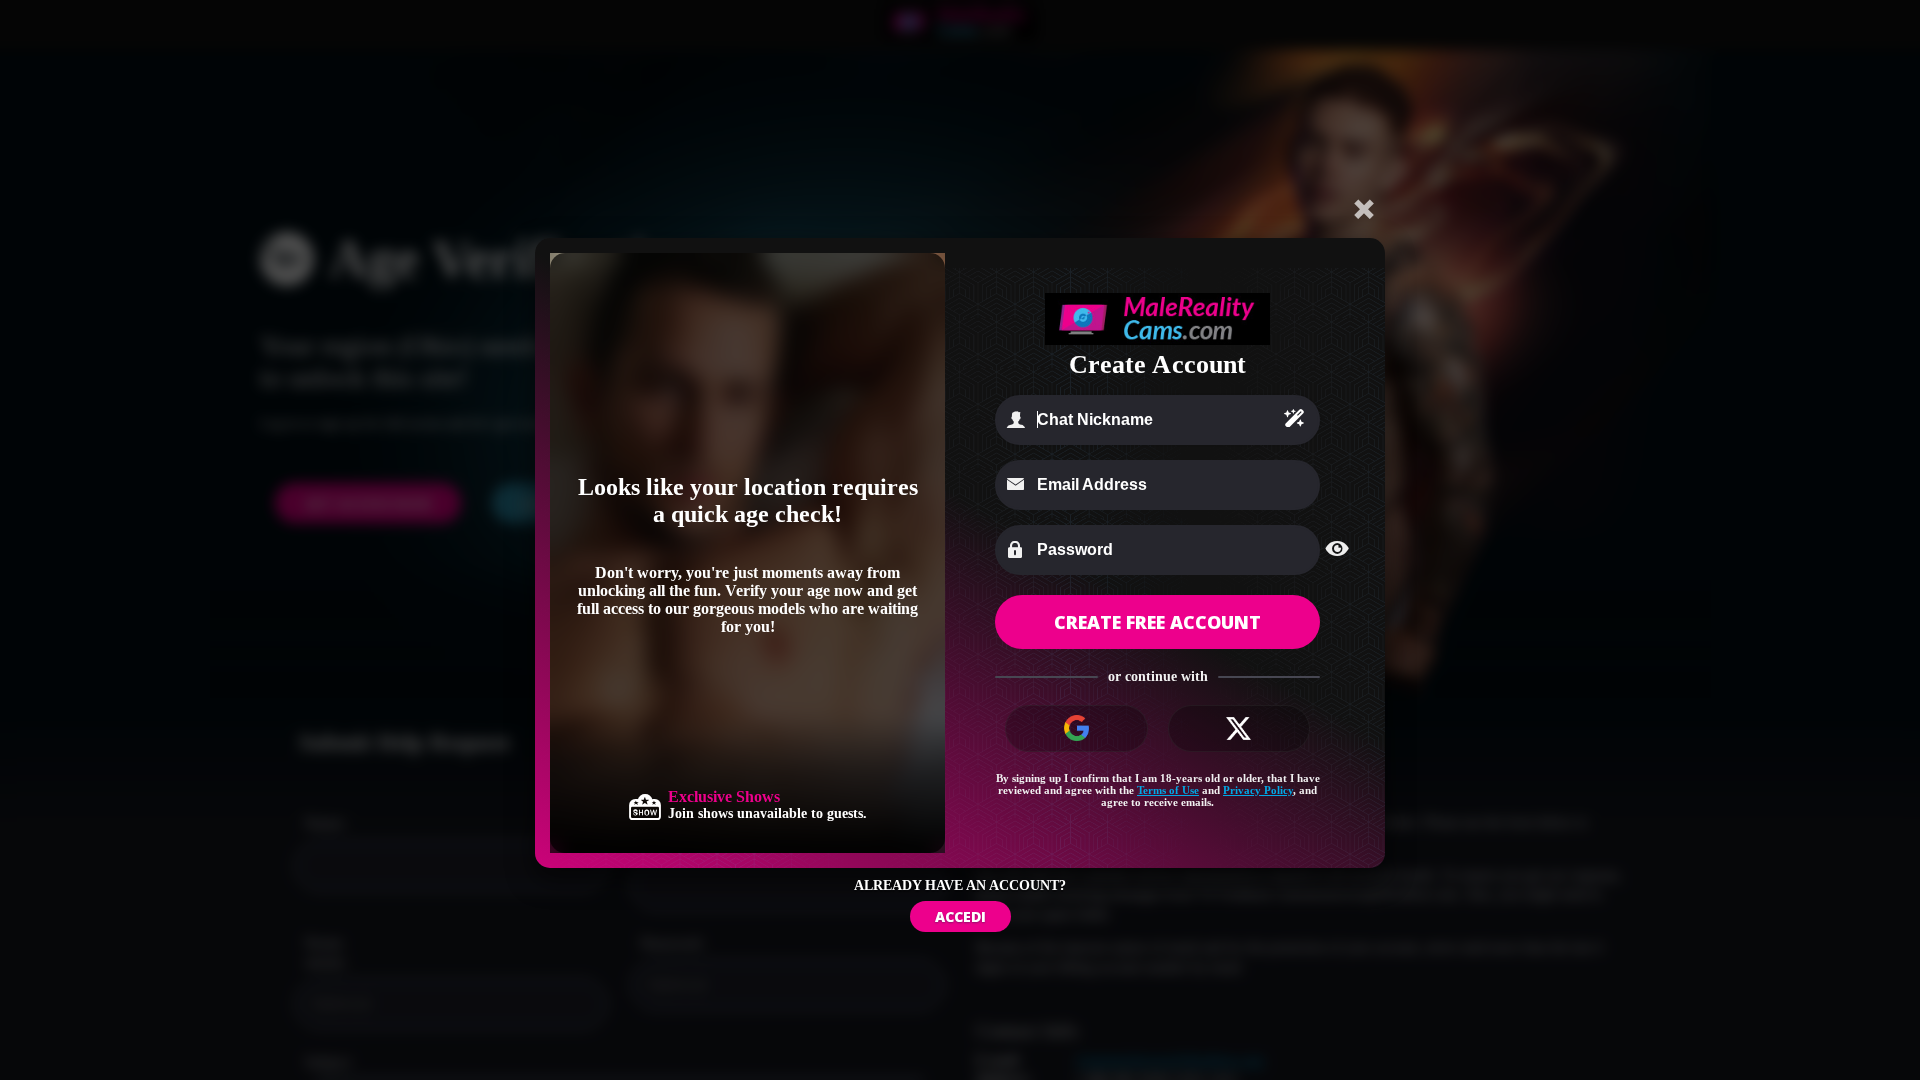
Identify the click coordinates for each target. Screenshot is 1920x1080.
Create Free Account (1157, 622)
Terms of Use (1168, 790)
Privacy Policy (1258, 790)
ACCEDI (960, 916)
